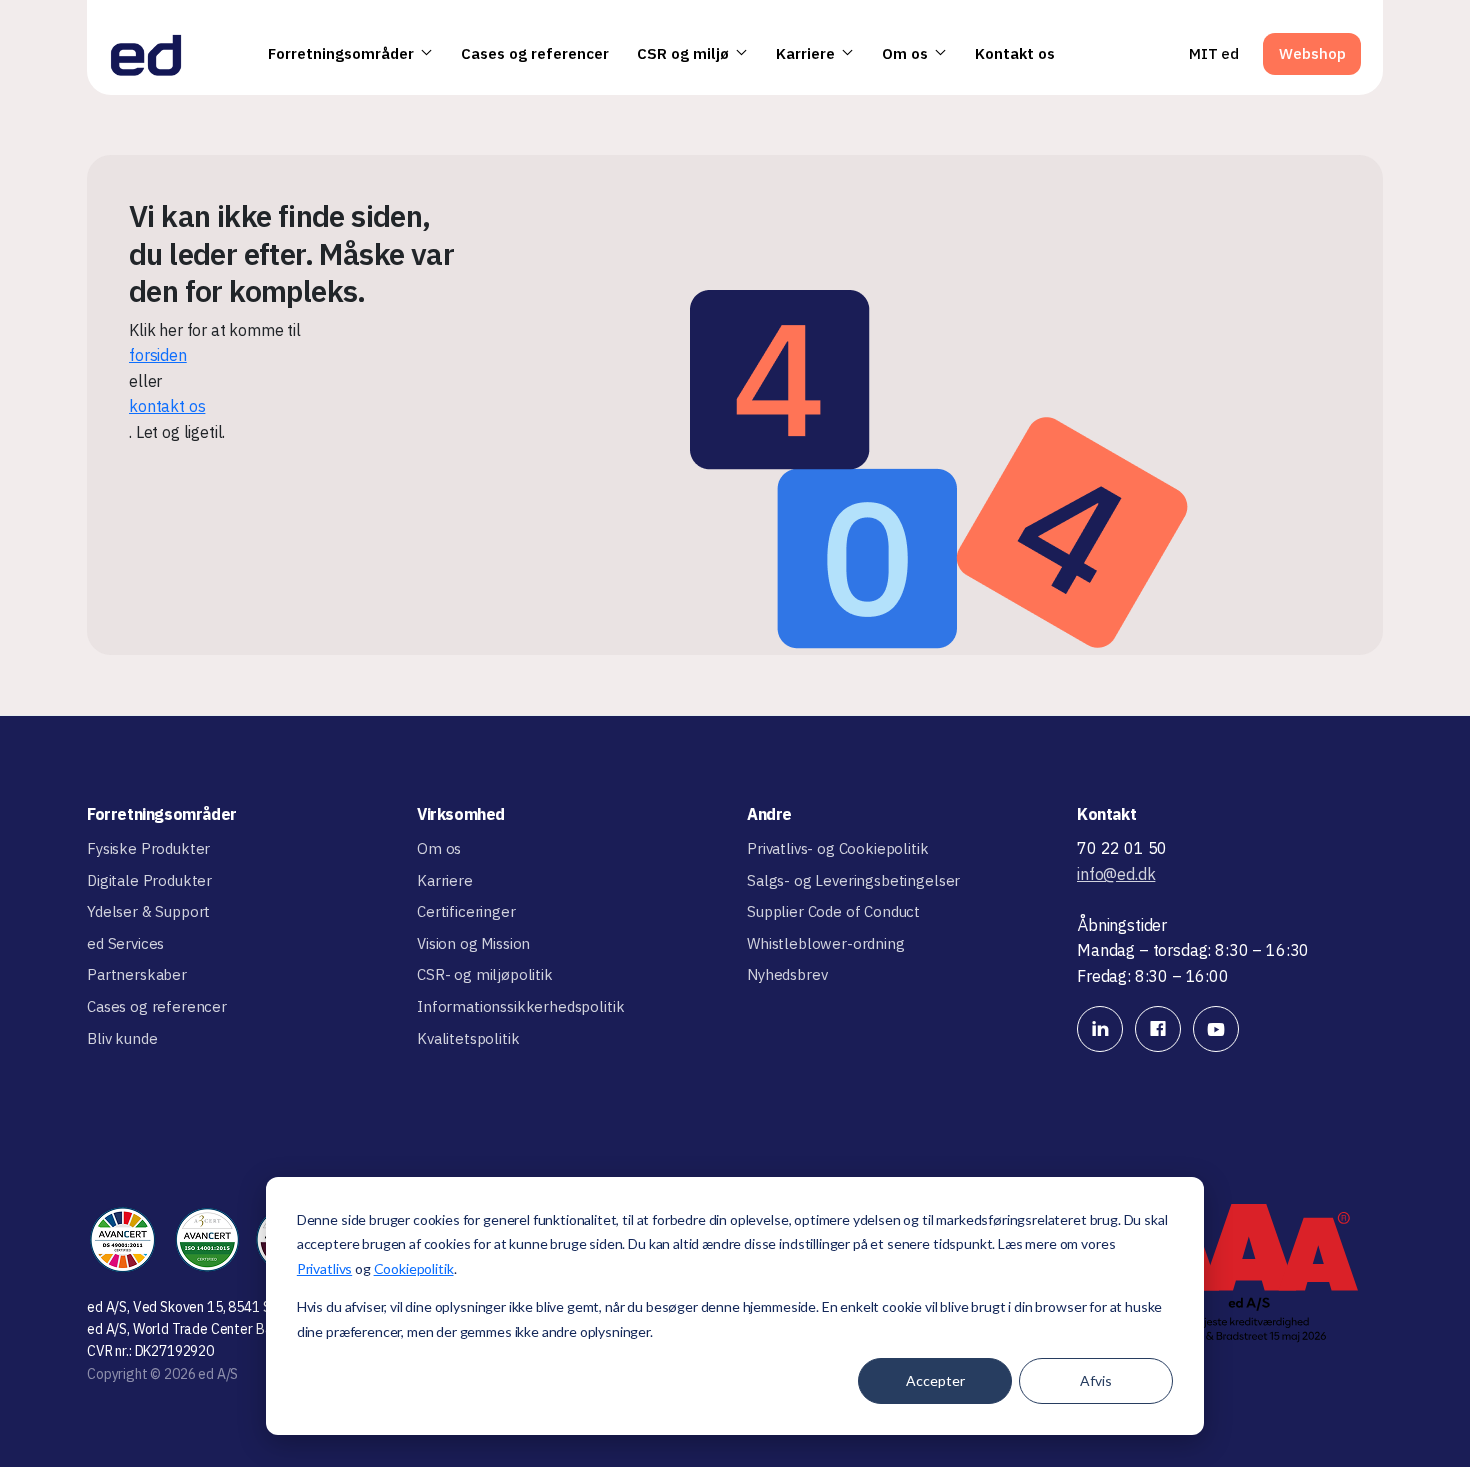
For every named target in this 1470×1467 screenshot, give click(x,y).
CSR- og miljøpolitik (485, 974)
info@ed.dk (1116, 874)
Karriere (805, 53)
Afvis (1096, 1380)
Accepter (935, 1380)
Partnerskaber (137, 974)
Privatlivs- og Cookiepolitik (838, 848)
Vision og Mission (473, 943)
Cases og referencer (535, 53)
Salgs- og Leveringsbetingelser (853, 880)
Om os (905, 53)
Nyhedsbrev (787, 974)
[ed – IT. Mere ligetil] (146, 54)
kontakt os (167, 406)
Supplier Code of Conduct (833, 911)
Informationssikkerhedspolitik (520, 1006)
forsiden (158, 355)
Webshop (1312, 53)
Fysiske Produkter (148, 848)
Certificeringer (466, 911)
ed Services (125, 943)
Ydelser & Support (148, 911)
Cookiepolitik (414, 1268)
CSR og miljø (683, 53)
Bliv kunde (122, 1038)
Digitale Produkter (149, 880)
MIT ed (1214, 53)
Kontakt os (1015, 53)
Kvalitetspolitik (468, 1038)
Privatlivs (324, 1268)
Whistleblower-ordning (826, 943)
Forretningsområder (341, 53)
